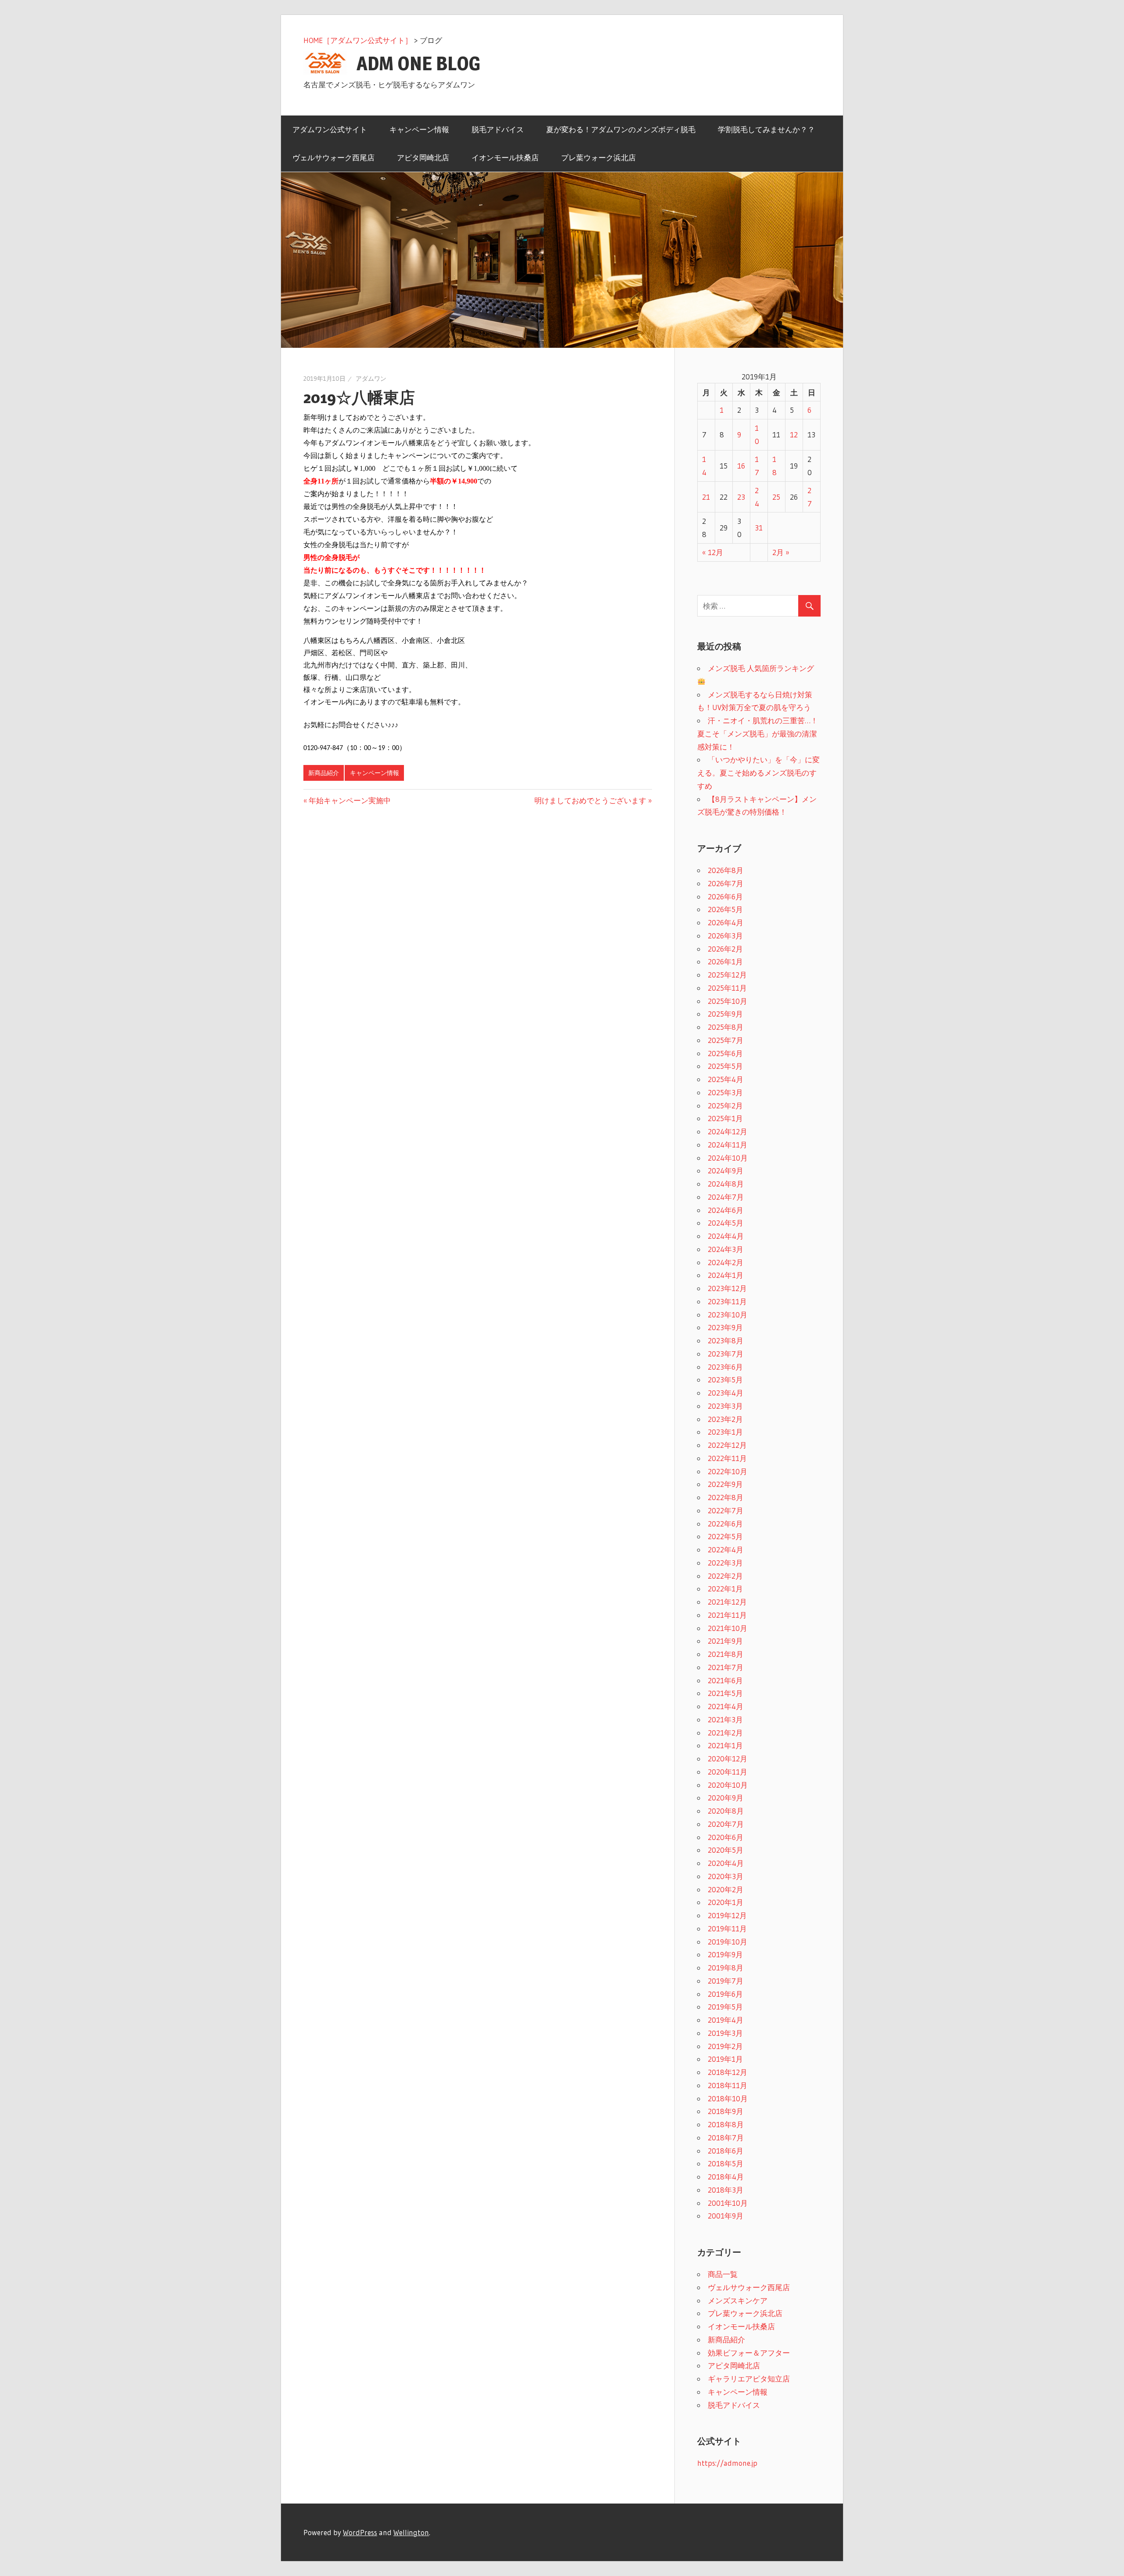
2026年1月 (725, 961)
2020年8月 (726, 1811)
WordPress (360, 2532)
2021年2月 (725, 1733)
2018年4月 (726, 2177)
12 (794, 435)
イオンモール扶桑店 (505, 157)
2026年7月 (726, 883)
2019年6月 (725, 1994)
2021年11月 (727, 1615)
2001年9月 (726, 2216)
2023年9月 (725, 1327)
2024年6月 (726, 1210)
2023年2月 (725, 1419)
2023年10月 (728, 1315)
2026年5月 (725, 909)
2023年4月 (726, 1393)
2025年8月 (726, 1027)
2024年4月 (726, 1236)
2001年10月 (728, 2203)
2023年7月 (726, 1354)
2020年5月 (726, 1850)
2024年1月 (726, 1275)
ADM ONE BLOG (418, 63)
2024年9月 (726, 1171)
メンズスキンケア (738, 2300)
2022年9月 (725, 1484)
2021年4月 (726, 1706)
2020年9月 (726, 1798)
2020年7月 (726, 1824)
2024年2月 (726, 1262)
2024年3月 (726, 1249)
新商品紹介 (324, 773)
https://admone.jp (727, 2463)
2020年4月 (726, 1863)
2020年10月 (728, 1785)
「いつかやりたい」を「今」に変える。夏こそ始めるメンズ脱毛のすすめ (758, 773)
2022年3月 (725, 1563)
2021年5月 (725, 1693)
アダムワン (371, 379)
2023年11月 (727, 1301)
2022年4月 (726, 1550)
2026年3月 (725, 936)
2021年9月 (725, 1641)
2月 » (781, 552)
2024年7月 (726, 1197)
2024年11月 (728, 1145)
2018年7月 (726, 2138)
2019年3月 (725, 2033)
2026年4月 (726, 922)
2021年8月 (726, 1654)
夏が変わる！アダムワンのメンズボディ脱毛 (621, 129)
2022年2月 (725, 1576)
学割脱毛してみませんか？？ (766, 129)
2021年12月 (727, 1602)
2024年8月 (726, 1184)
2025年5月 (725, 1066)
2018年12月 (728, 2072)
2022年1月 (725, 1589)
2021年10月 (728, 1628)
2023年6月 (725, 1367)
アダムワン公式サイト (330, 129)
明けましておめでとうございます (590, 800)
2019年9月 (725, 1954)
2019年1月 (725, 2059)
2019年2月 (725, 2046)
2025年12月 (727, 975)
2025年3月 (725, 1092)
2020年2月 (726, 1889)
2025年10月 (728, 1001)
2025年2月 (725, 1106)
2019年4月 (726, 2020)
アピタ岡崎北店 (423, 157)
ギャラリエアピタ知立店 (749, 2379)
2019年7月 (726, 1981)
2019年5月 (725, 2007)
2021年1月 (725, 1745)
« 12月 (713, 552)
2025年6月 (725, 1053)
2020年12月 (728, 1759)
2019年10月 (728, 1942)
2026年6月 (725, 897)
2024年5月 (726, 1223)
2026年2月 (725, 949)
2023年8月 (726, 1340)
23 (741, 497)
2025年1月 (725, 1118)
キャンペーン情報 (419, 129)
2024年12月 (728, 1131)
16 (741, 466)
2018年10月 (728, 2098)
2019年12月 (727, 1915)
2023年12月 (727, 1288)
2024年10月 (728, 1158)
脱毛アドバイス (498, 129)
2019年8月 (726, 1968)
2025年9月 (725, 1014)
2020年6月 (726, 1837)
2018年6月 (726, 2151)
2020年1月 (726, 1902)
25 (776, 497)
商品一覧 (723, 2274)
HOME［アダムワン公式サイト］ (358, 40)
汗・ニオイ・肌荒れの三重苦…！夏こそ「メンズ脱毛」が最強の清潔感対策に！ (758, 734)
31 (759, 528)
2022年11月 (727, 1458)
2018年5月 (726, 2163)
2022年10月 (728, 1471)
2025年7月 (726, 1040)
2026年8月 (726, 870)
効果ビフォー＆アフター (749, 2353)
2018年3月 (726, 2190)
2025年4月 (726, 1079)
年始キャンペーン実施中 (350, 800)
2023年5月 (725, 1380)
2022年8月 (726, 1497)
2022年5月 (725, 1536)
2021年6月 (725, 1680)
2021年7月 (726, 1667)
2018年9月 (726, 2111)
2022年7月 (726, 1510)
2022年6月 (725, 1524)
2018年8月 (726, 2124)
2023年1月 (725, 1432)
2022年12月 (727, 1445)
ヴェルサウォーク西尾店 (333, 157)
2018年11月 (728, 2085)
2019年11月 (727, 1928)
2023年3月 (725, 1406)
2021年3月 (725, 1719)
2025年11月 (727, 988)
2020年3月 (726, 1876)
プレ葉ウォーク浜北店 (598, 157)
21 (706, 497)
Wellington (411, 2532)
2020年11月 (728, 1772)
